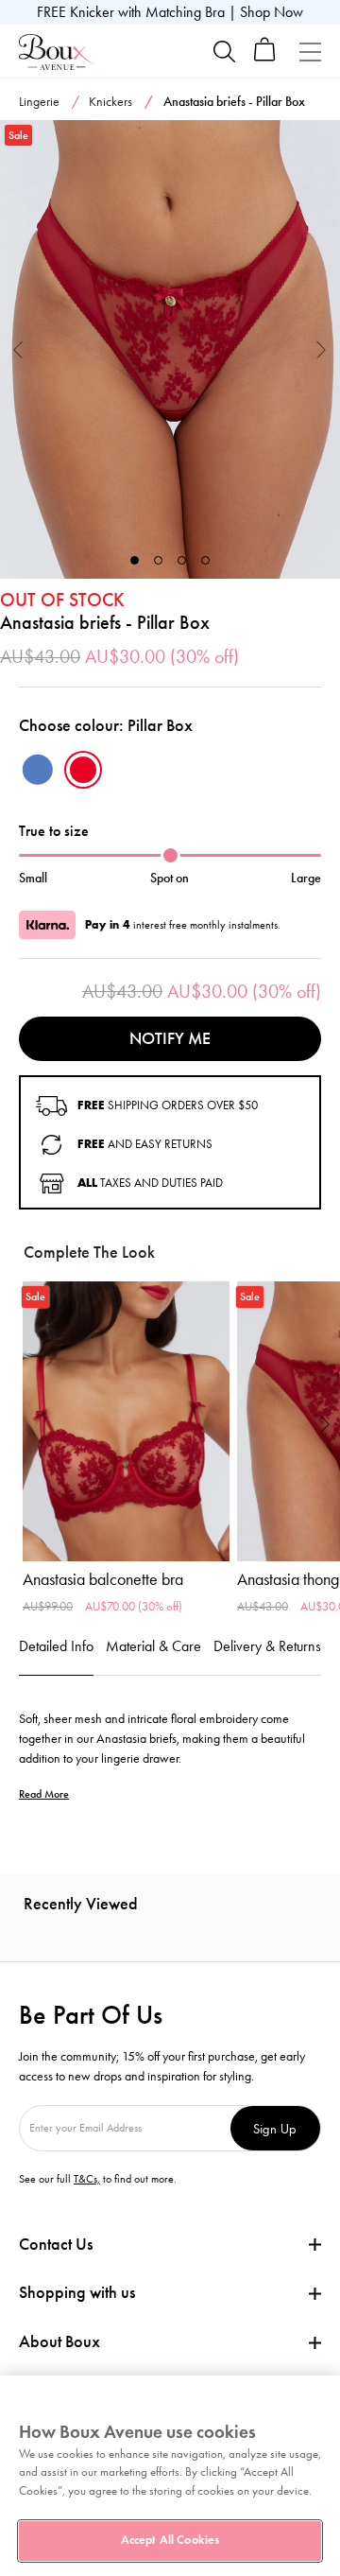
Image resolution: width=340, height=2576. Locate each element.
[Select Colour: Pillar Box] (83, 770)
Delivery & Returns (267, 1646)
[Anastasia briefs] (170, 349)
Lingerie (39, 102)
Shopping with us (77, 2292)
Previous (18, 349)
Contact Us (56, 2244)
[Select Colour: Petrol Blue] (38, 770)
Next (322, 349)
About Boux (59, 2342)
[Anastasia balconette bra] (126, 1421)
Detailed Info (56, 1646)
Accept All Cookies (170, 2540)
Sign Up (275, 2128)
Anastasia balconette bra (103, 1579)
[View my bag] (265, 57)
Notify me (170, 1038)
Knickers (110, 102)
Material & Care (153, 1646)
